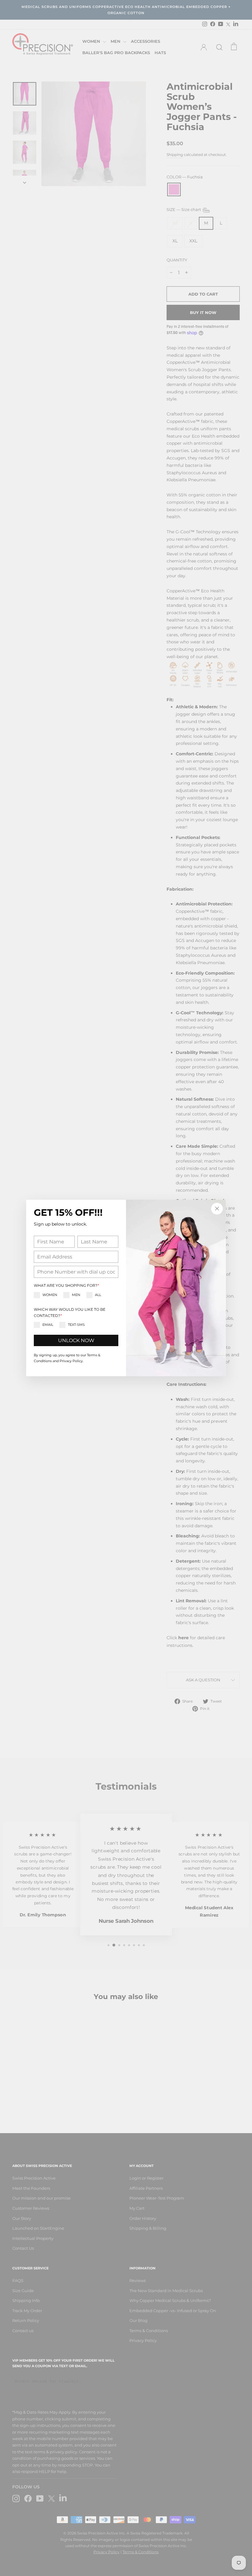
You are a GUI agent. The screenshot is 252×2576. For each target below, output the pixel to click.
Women (50, 1295)
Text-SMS (76, 1325)
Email (48, 1325)
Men (76, 1295)
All (98, 1295)
